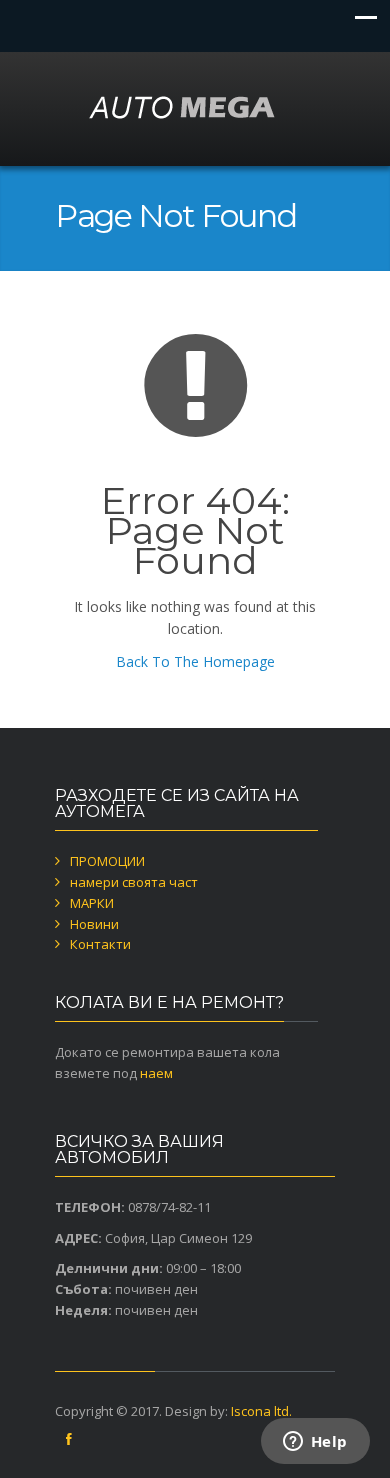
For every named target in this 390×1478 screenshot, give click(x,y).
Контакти (100, 944)
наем (156, 1073)
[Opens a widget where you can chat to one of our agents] (315, 1443)
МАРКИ (92, 903)
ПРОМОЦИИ (107, 861)
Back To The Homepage (195, 661)
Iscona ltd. (261, 1411)
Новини (94, 924)
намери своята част (134, 882)
